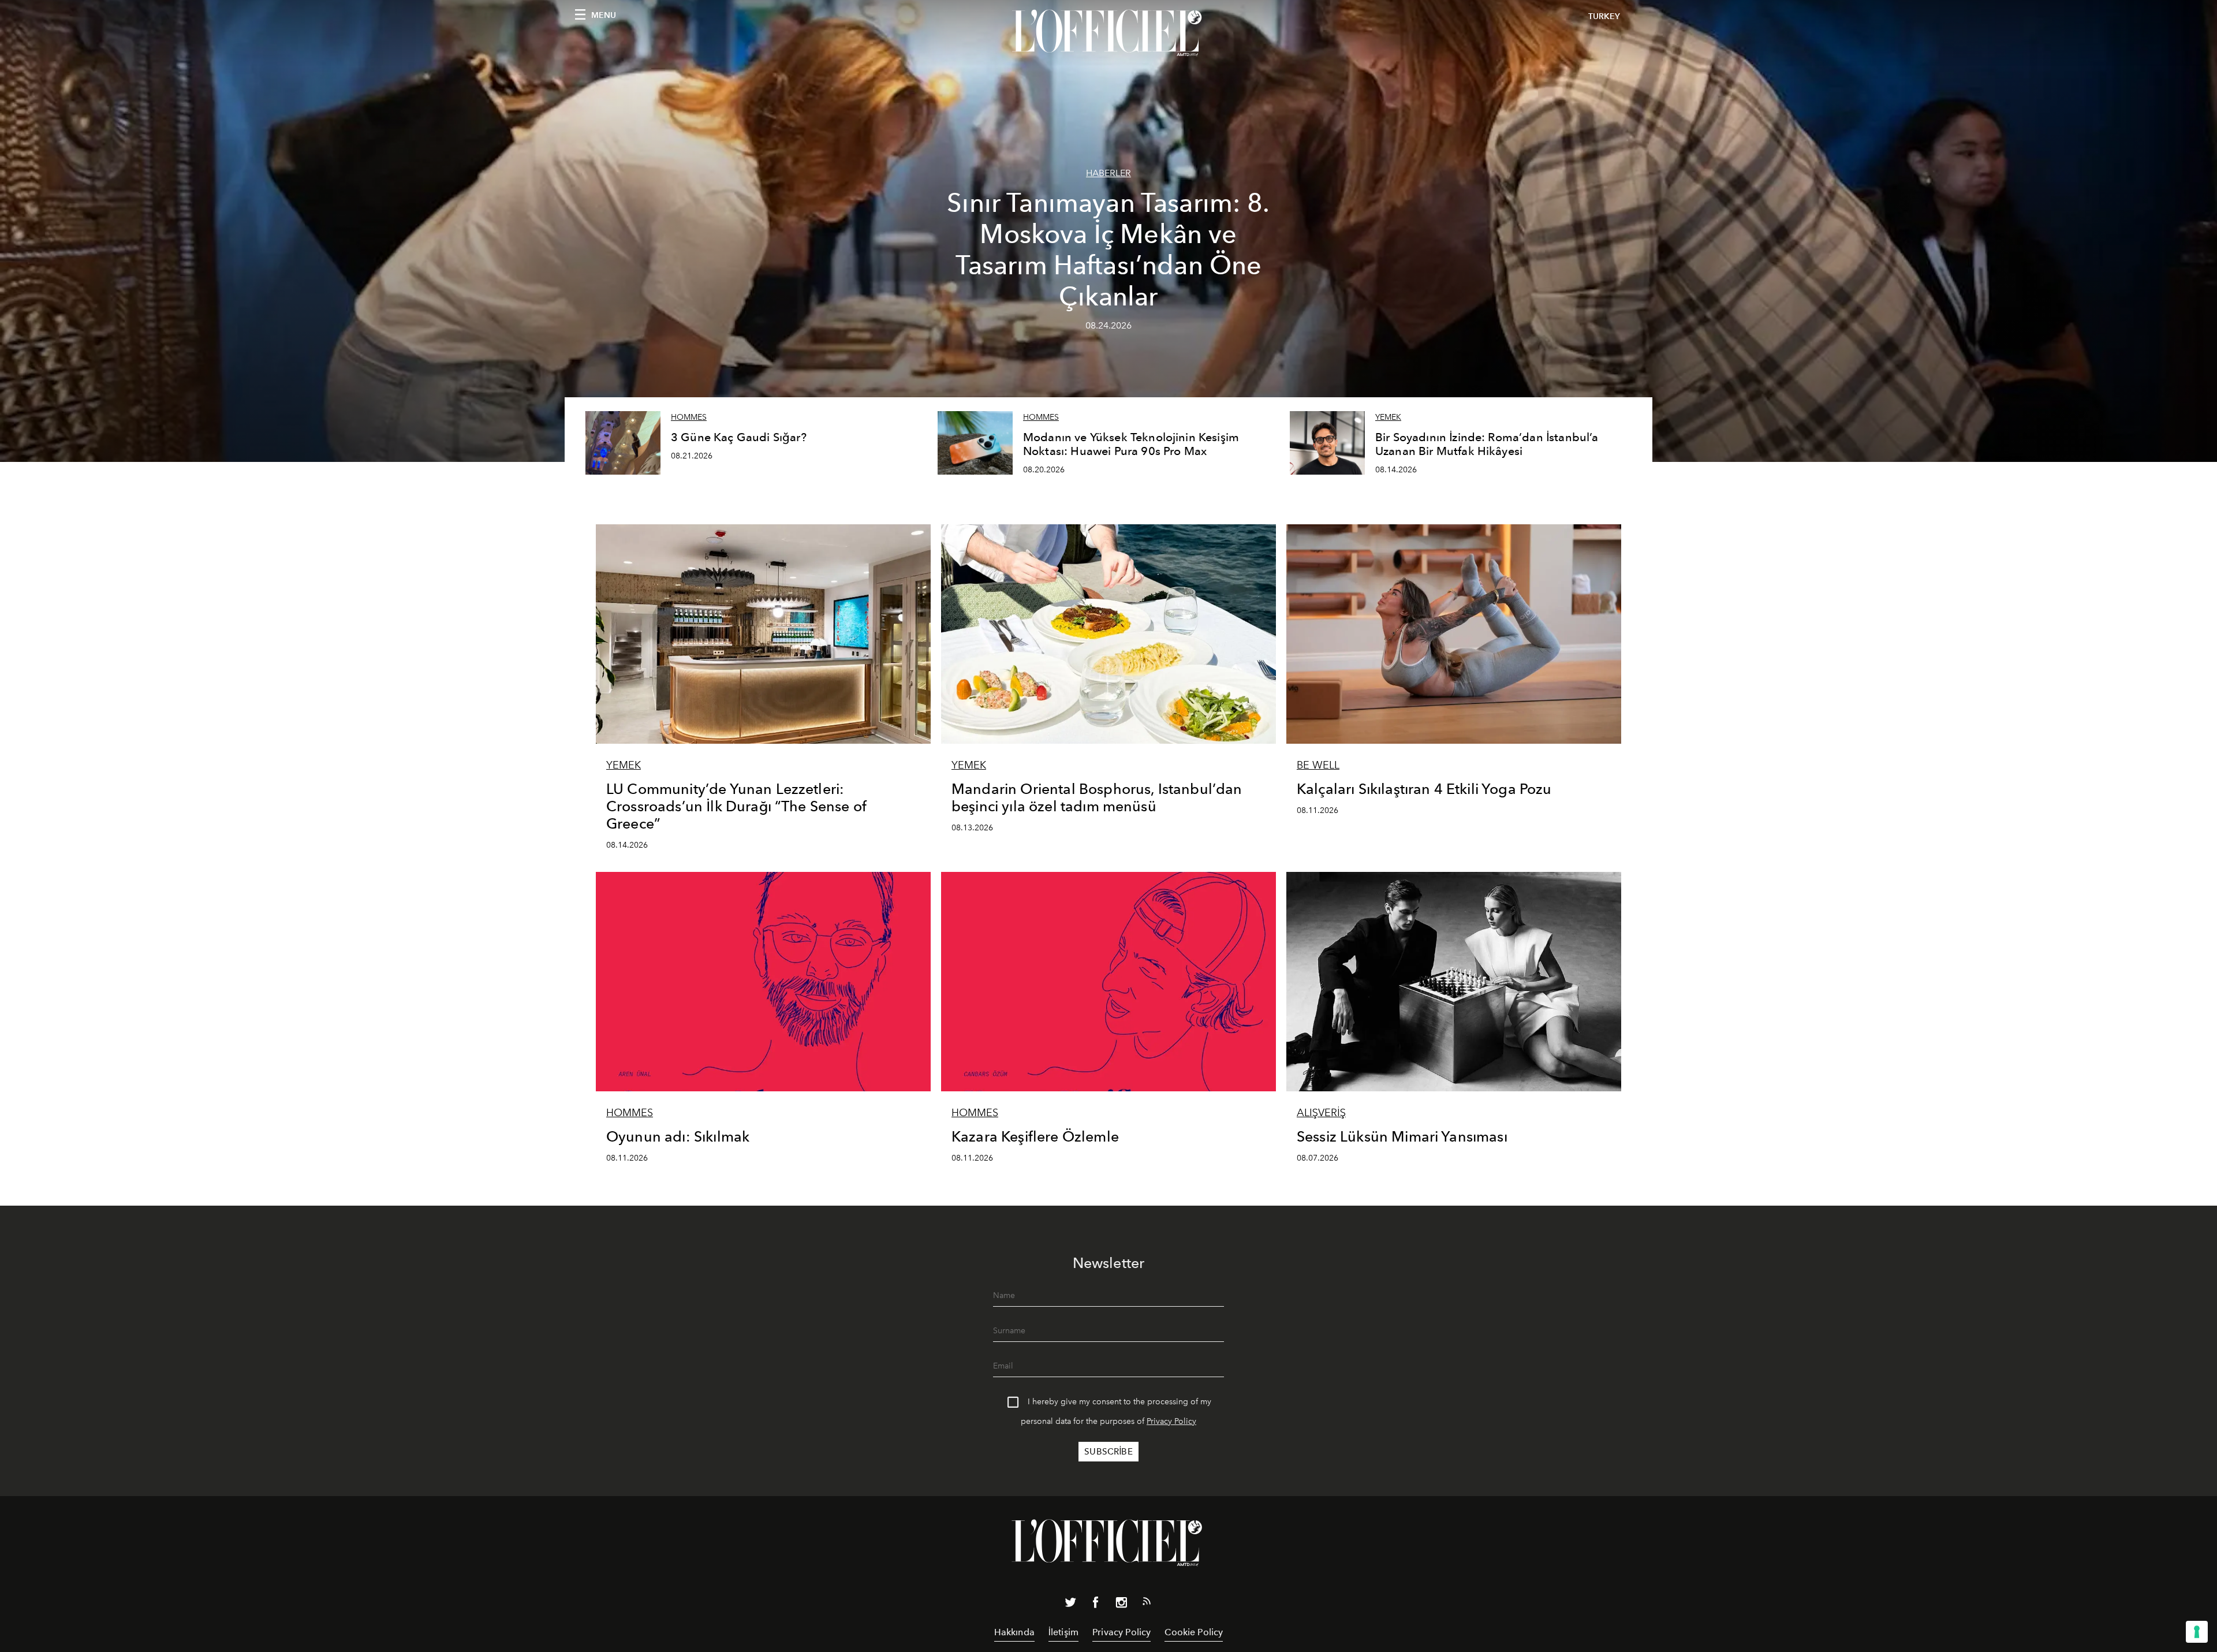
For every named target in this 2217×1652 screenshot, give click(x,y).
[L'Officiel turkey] (1108, 33)
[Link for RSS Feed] (1147, 1603)
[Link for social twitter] (1070, 1605)
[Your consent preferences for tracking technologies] (2197, 1632)
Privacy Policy (1171, 1421)
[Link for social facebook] (1096, 1605)
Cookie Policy (1194, 1632)
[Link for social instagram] (1121, 1605)
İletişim (1063, 1632)
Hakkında (1014, 1632)
